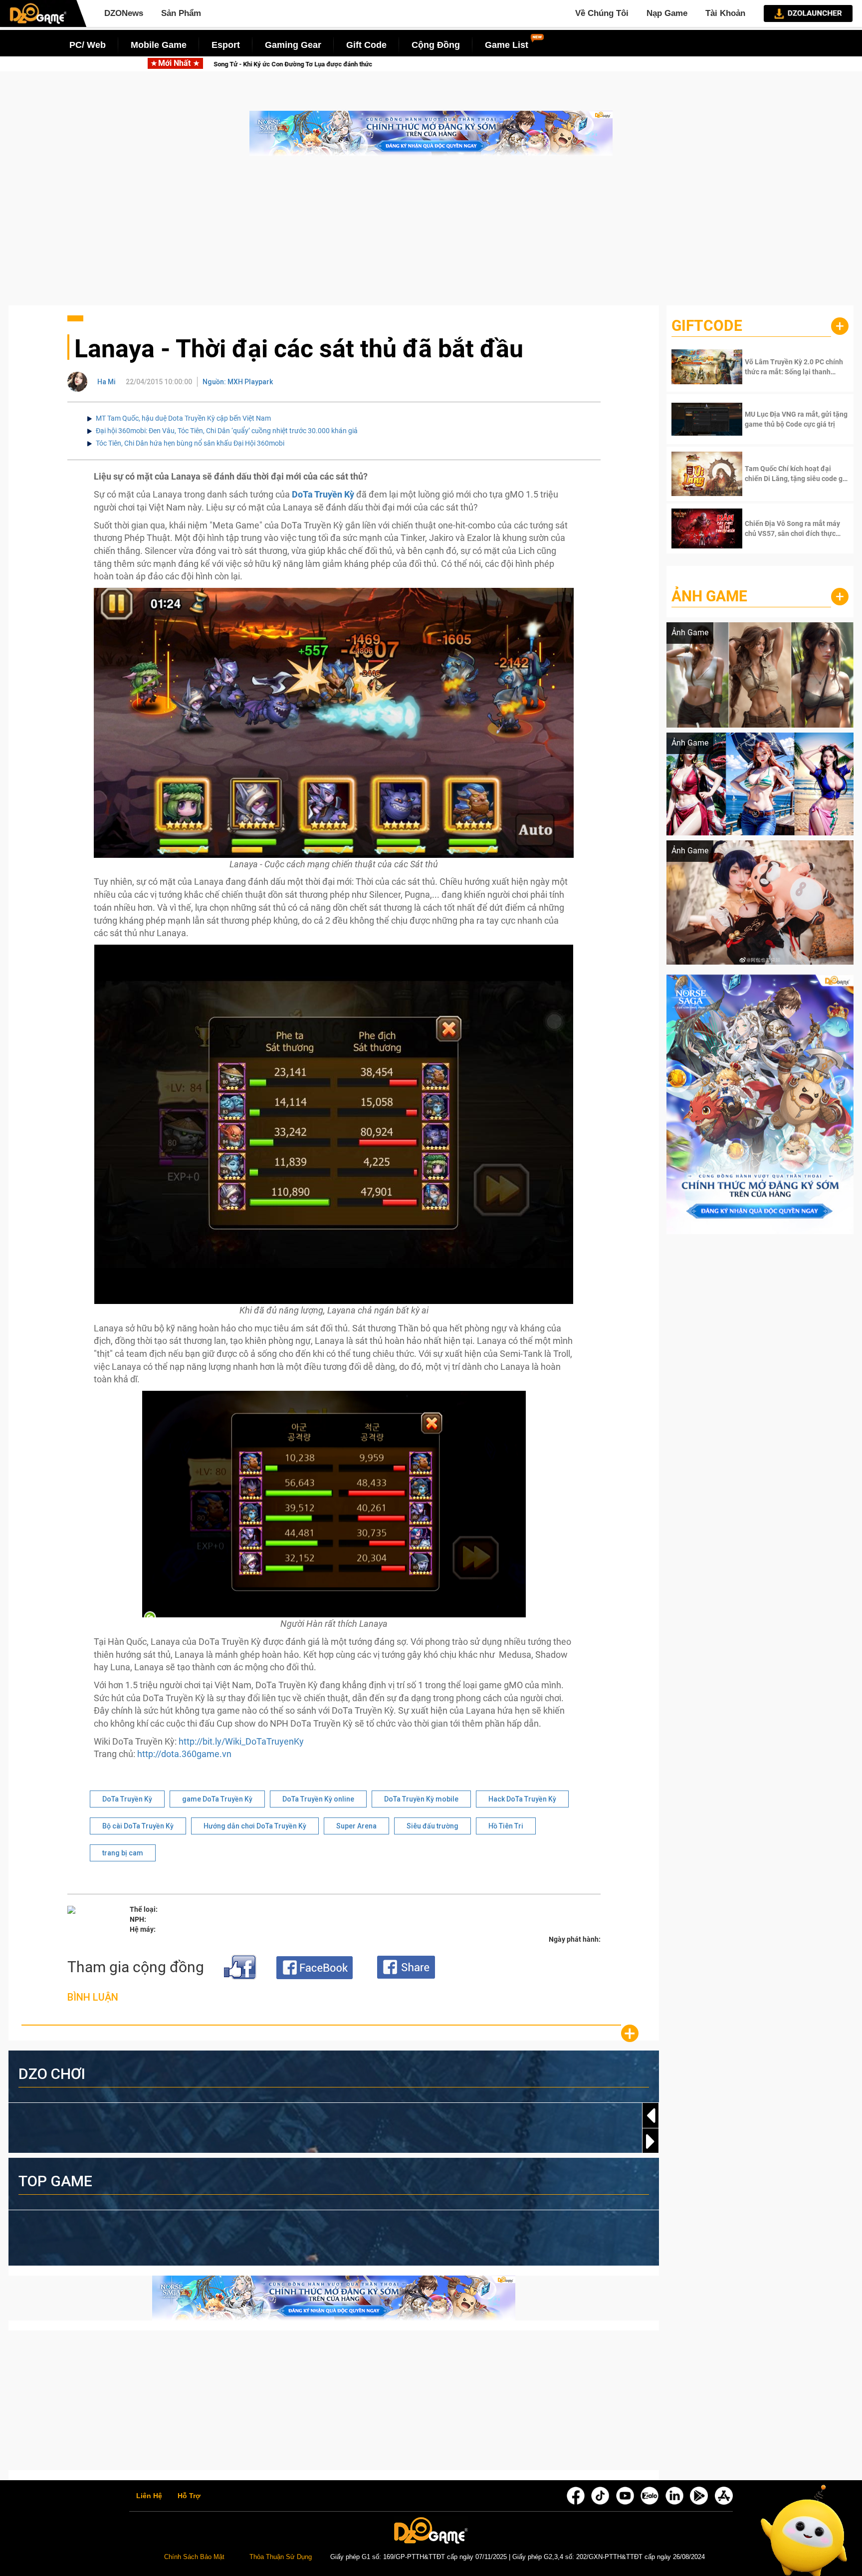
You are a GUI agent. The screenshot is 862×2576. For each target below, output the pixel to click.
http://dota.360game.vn (184, 1754)
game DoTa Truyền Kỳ (217, 1799)
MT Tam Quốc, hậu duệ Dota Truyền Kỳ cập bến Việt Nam (183, 418)
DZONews (124, 13)
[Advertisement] (431, 236)
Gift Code (366, 45)
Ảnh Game (709, 596)
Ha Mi (107, 382)
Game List (507, 45)
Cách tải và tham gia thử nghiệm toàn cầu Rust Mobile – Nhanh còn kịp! (301, 64)
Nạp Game (667, 13)
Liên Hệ (149, 2496)
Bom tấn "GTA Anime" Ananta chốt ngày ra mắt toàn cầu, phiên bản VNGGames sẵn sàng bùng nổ (589, 64)
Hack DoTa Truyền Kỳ (522, 1799)
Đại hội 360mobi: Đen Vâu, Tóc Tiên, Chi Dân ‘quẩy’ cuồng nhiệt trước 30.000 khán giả (227, 431)
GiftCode (707, 326)
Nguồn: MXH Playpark (238, 382)
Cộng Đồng (436, 45)
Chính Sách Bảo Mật (194, 2557)
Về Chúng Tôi (602, 13)
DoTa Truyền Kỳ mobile (421, 1799)
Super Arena (356, 1826)
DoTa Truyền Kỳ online (318, 1799)
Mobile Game (159, 45)
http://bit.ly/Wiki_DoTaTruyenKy (241, 1741)
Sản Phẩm (181, 13)
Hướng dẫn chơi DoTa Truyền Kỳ (255, 1826)
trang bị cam (123, 1853)
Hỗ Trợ (189, 2496)
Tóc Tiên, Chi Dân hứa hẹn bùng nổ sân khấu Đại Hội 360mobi (190, 443)
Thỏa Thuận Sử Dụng (281, 2557)
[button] (650, 2141)
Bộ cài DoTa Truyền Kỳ (138, 1826)
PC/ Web (88, 45)
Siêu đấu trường (432, 1826)
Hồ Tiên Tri (506, 1826)
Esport (226, 45)
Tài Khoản (725, 13)
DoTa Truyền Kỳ (127, 1799)
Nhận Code (782, 367)
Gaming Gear (293, 45)
